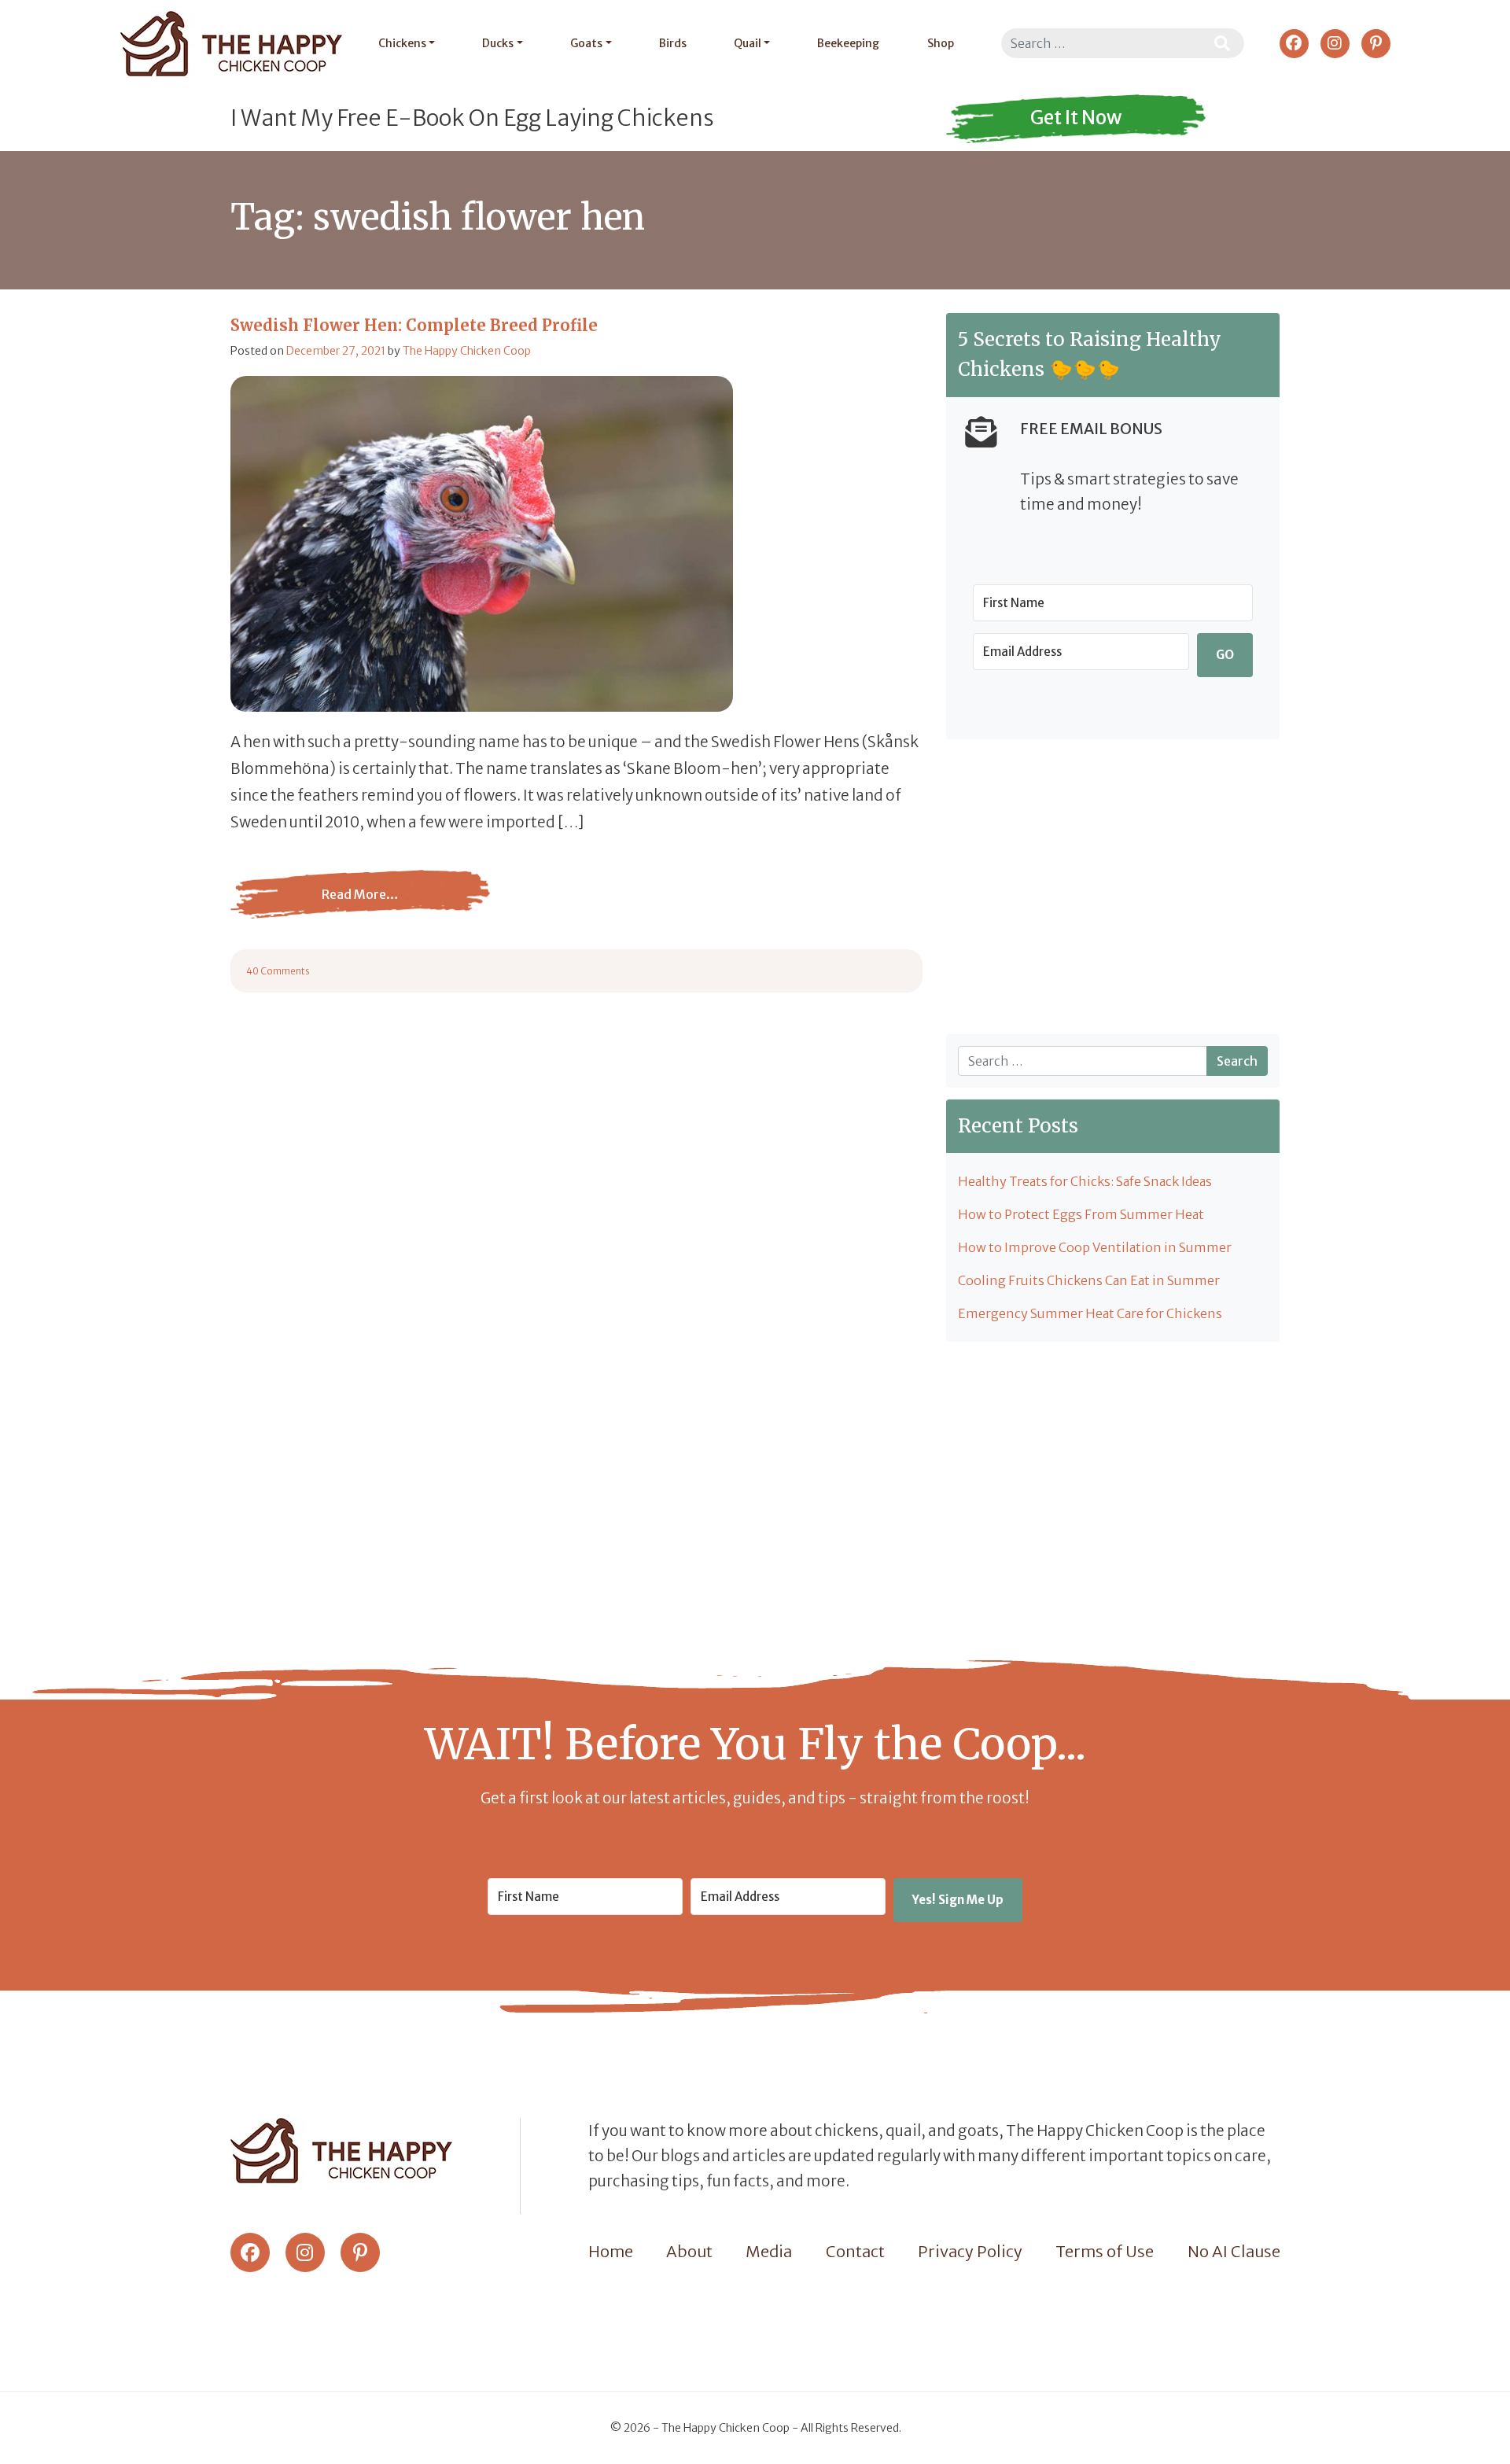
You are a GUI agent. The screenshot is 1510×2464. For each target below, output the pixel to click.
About (689, 2251)
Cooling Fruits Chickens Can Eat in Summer (1089, 1280)
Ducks (498, 43)
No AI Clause (1234, 2251)
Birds (673, 43)
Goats (586, 43)
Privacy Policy (970, 2251)
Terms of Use (1105, 2251)
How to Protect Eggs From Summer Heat (1081, 1214)
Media (769, 2251)
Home (611, 2251)
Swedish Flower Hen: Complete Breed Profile (414, 325)
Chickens (402, 43)
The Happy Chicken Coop (467, 351)
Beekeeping (848, 43)
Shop (941, 43)
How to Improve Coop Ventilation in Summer (1095, 1247)
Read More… (360, 906)
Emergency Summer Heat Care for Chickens (1090, 1313)
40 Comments (278, 971)
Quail (748, 43)
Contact (855, 2251)
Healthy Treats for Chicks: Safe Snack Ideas (1085, 1181)
